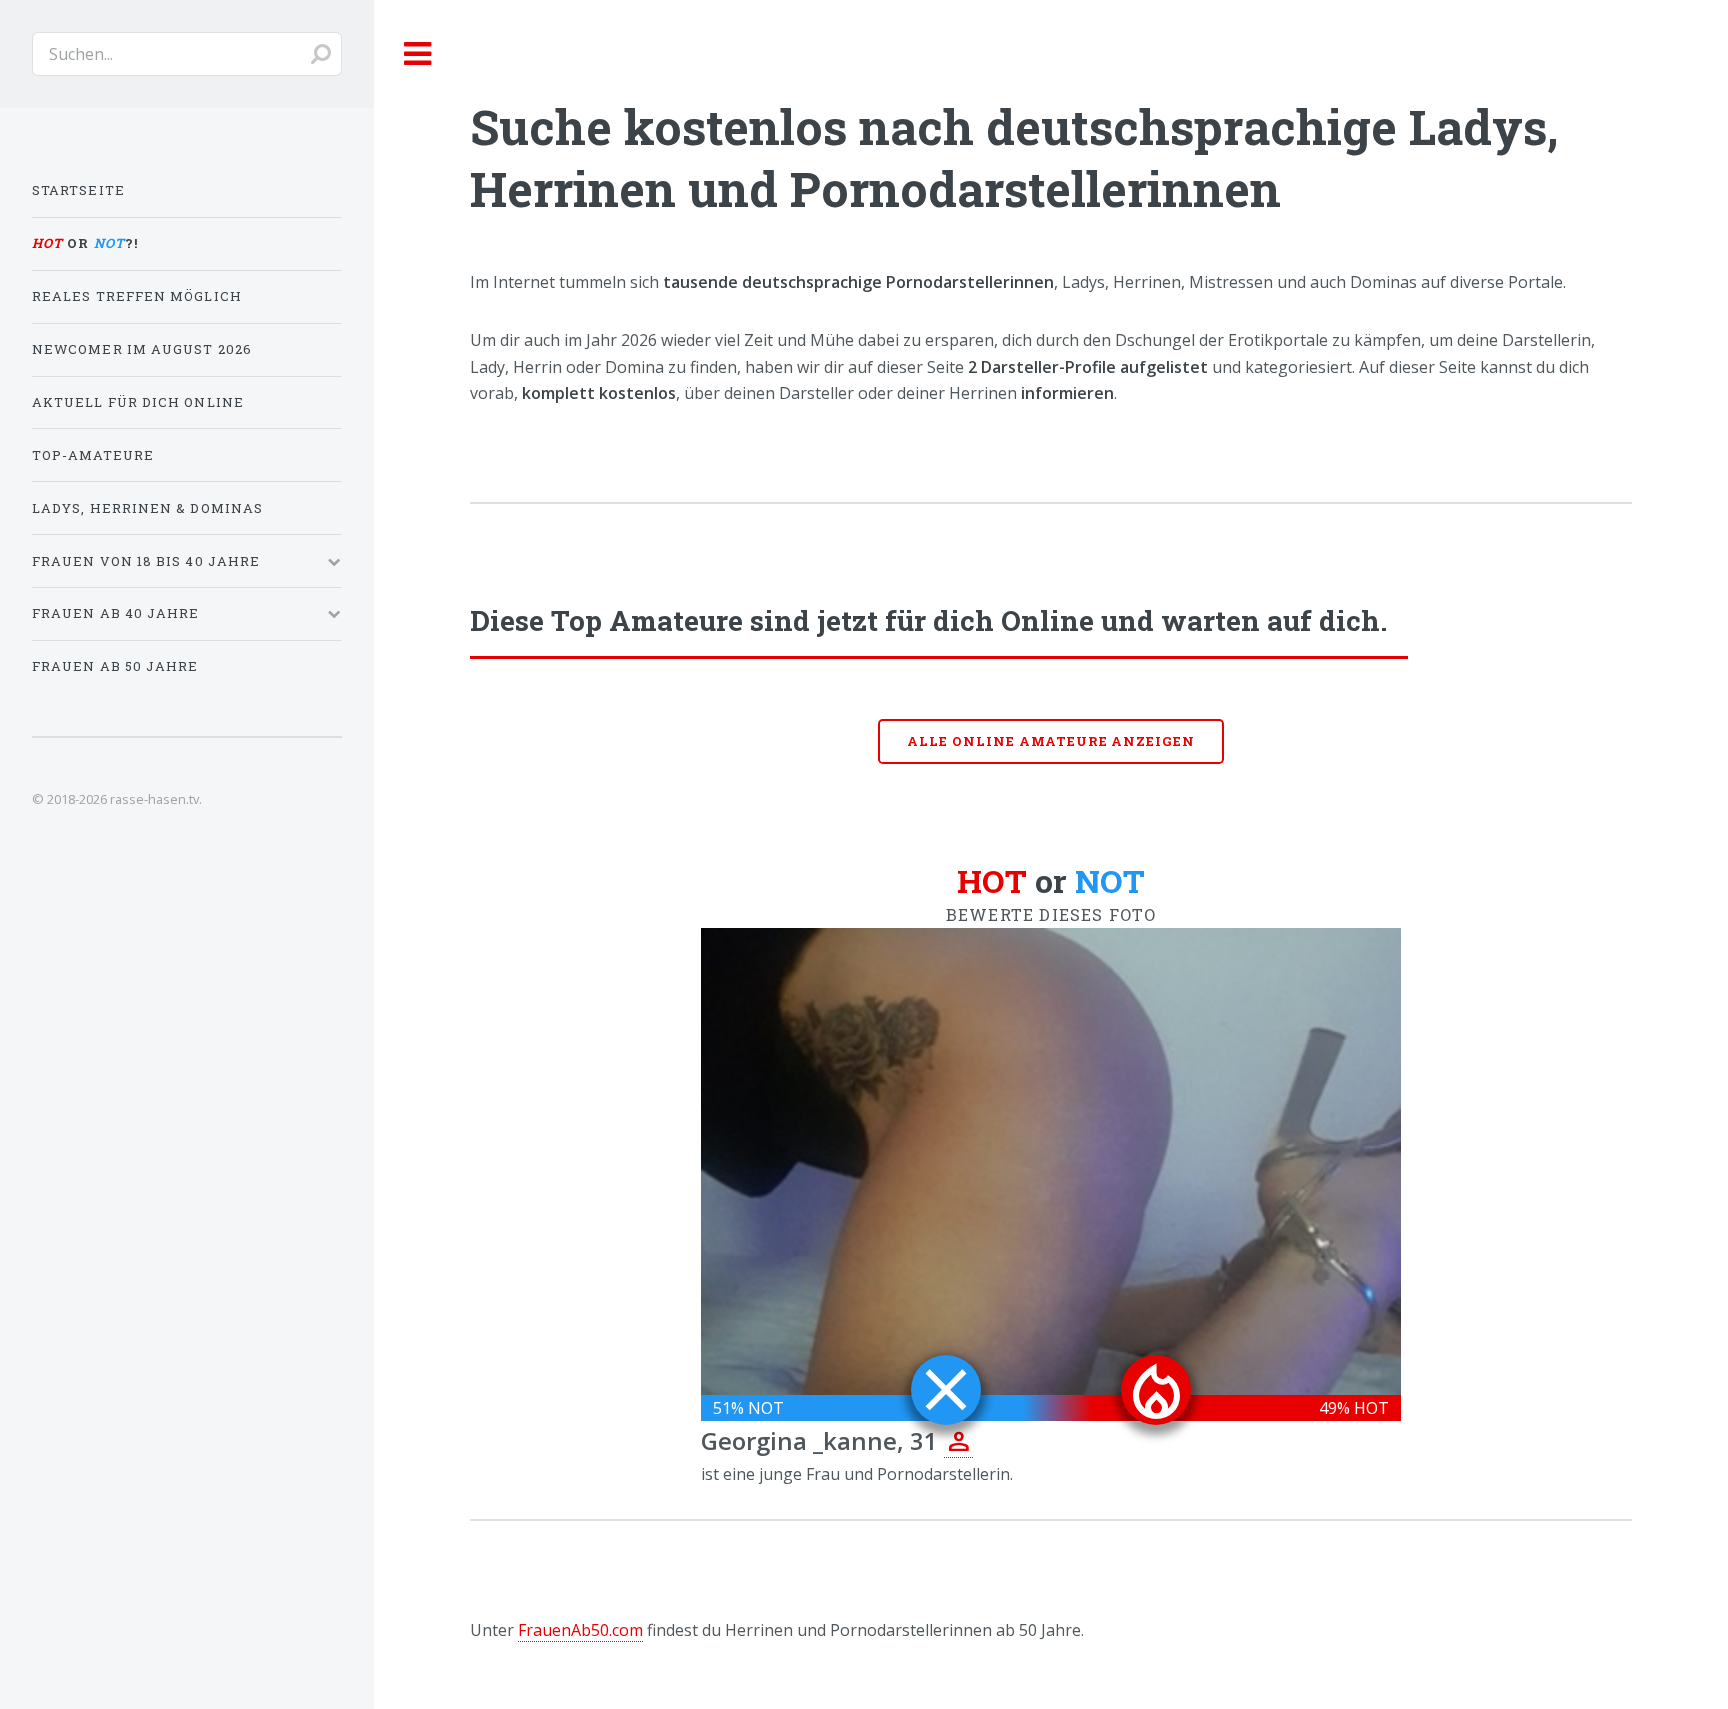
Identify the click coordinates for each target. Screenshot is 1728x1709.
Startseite (78, 190)
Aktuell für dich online (138, 402)
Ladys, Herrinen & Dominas (147, 508)
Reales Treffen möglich (137, 296)
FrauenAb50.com (580, 1630)
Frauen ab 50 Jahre (115, 666)
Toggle (417, 54)
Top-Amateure (93, 455)
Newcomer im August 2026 (142, 349)
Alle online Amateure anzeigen (1051, 741)
